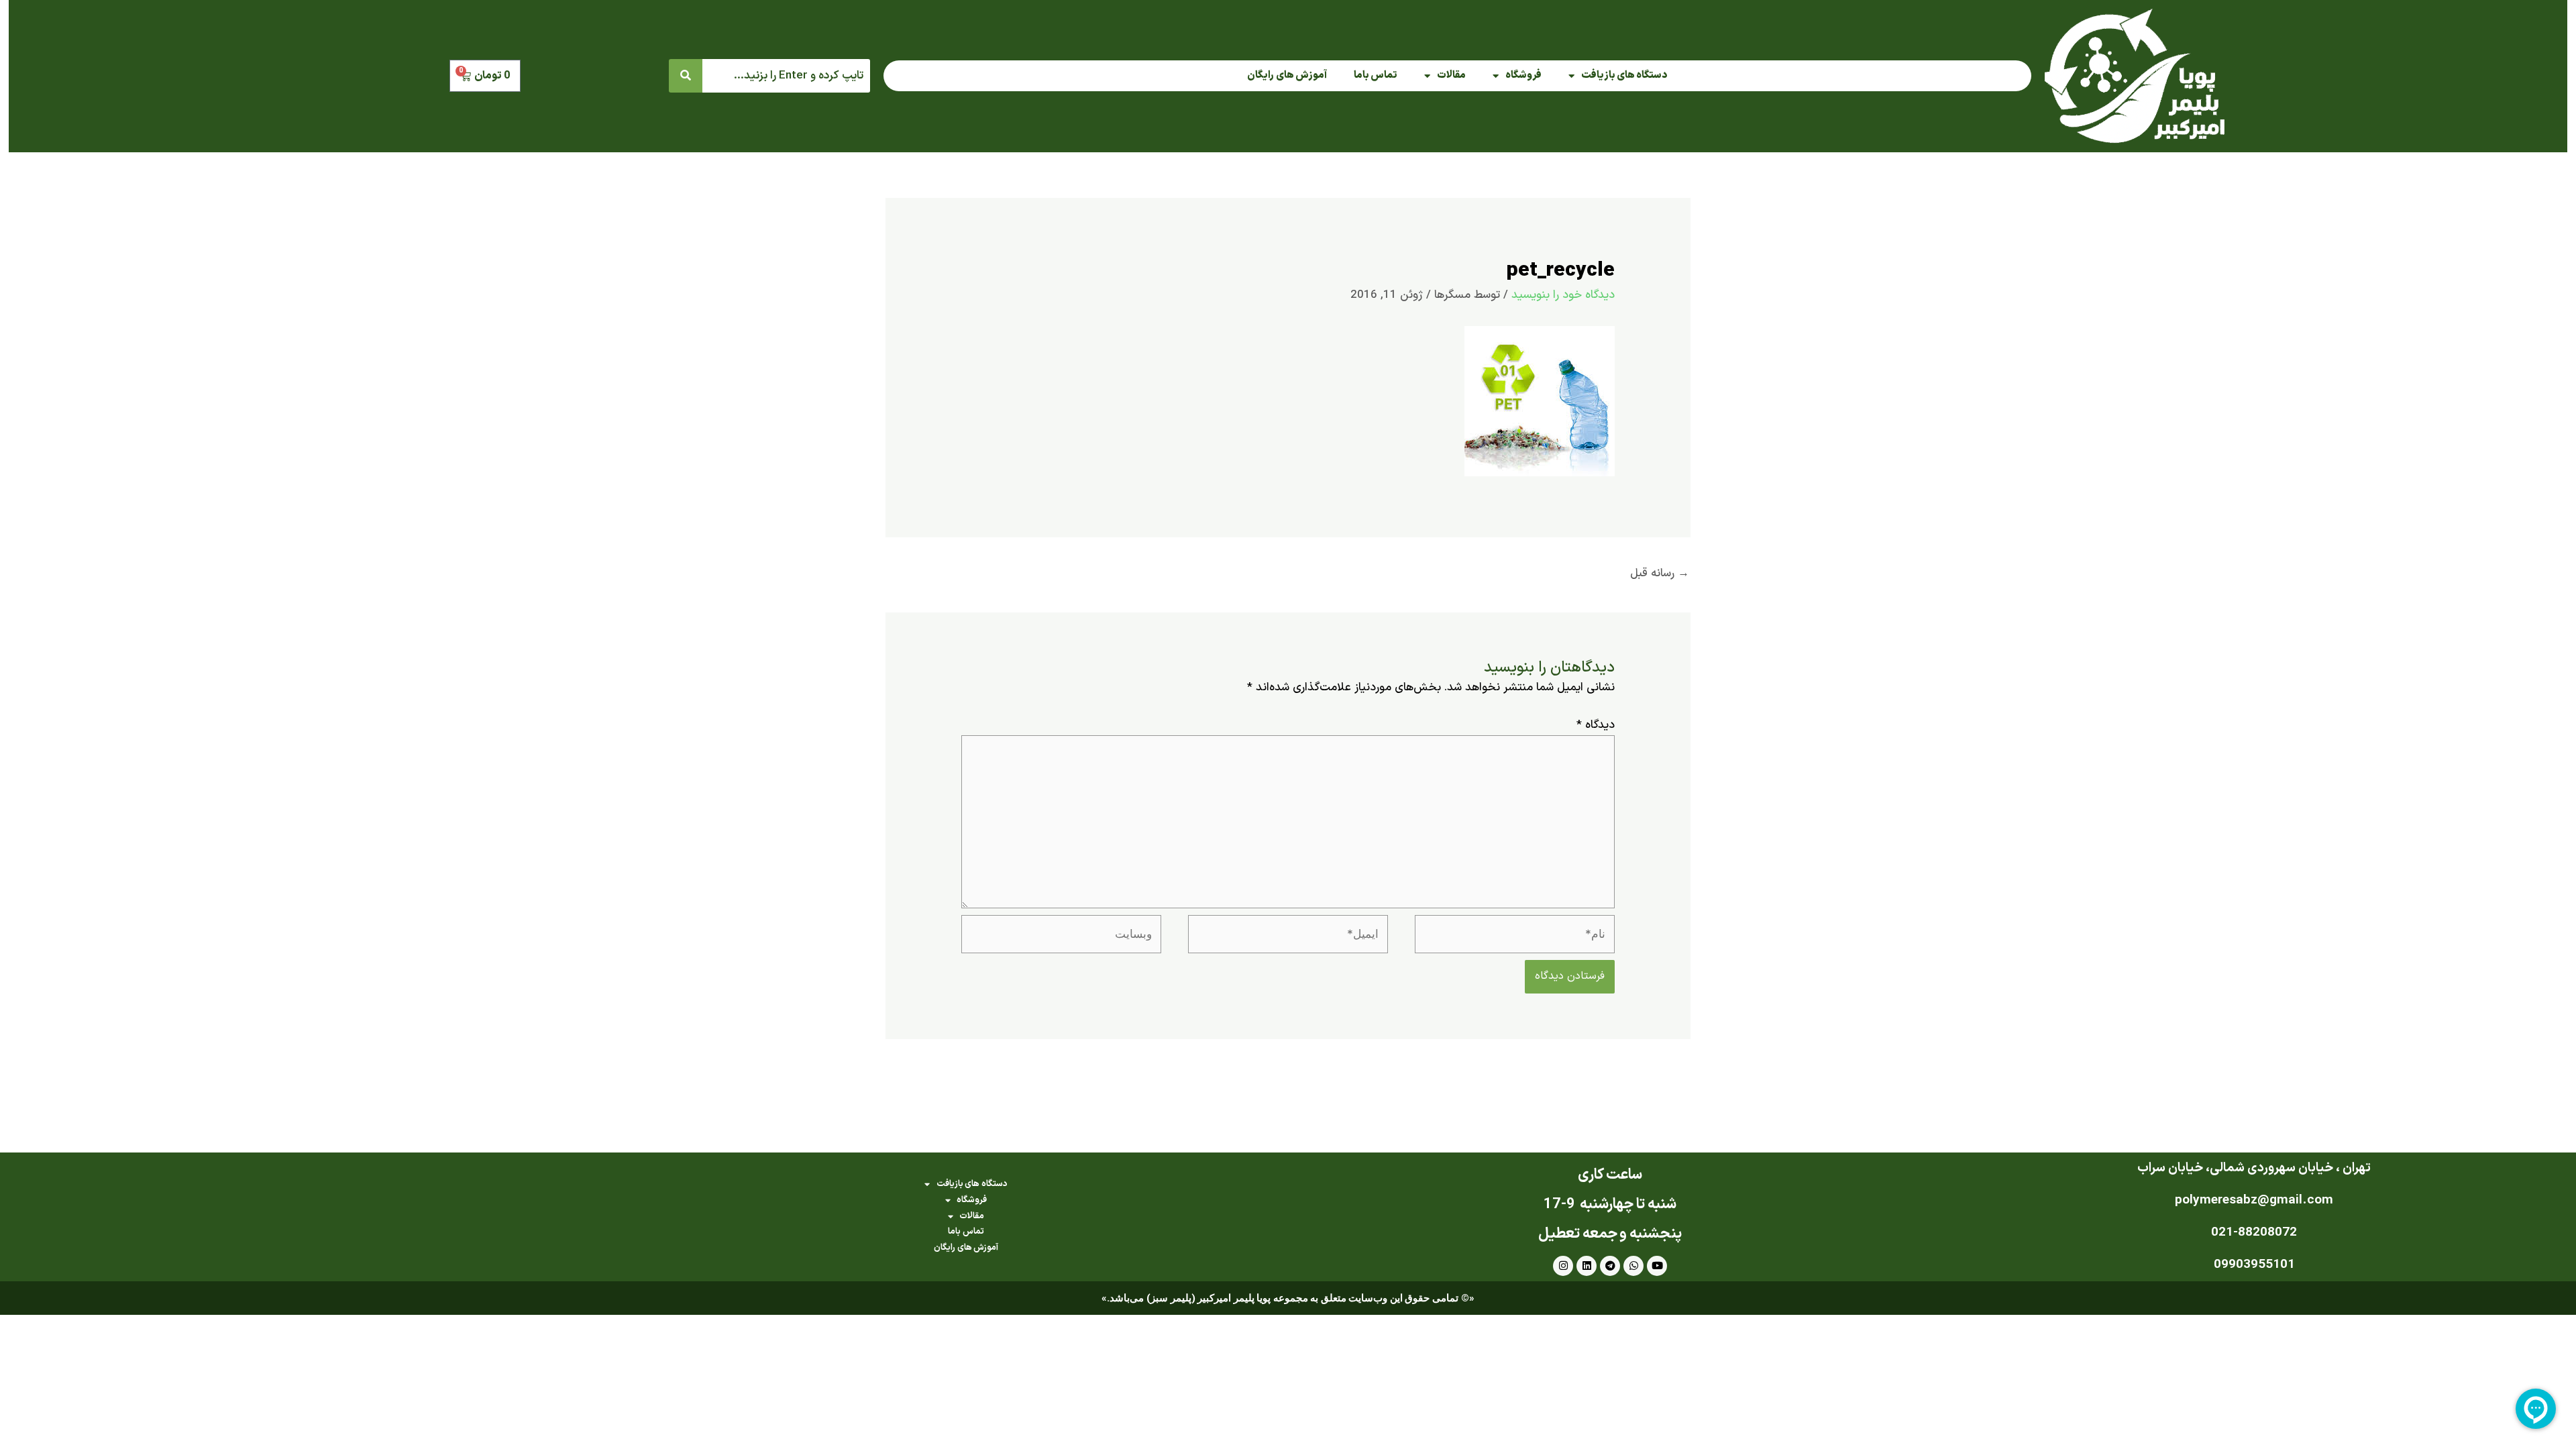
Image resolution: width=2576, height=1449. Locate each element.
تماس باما (1376, 75)
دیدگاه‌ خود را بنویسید (1563, 295)
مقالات (1451, 75)
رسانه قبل (1660, 574)
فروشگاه (1523, 75)
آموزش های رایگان (1287, 75)
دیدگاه (1596, 725)
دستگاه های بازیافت (1624, 75)
